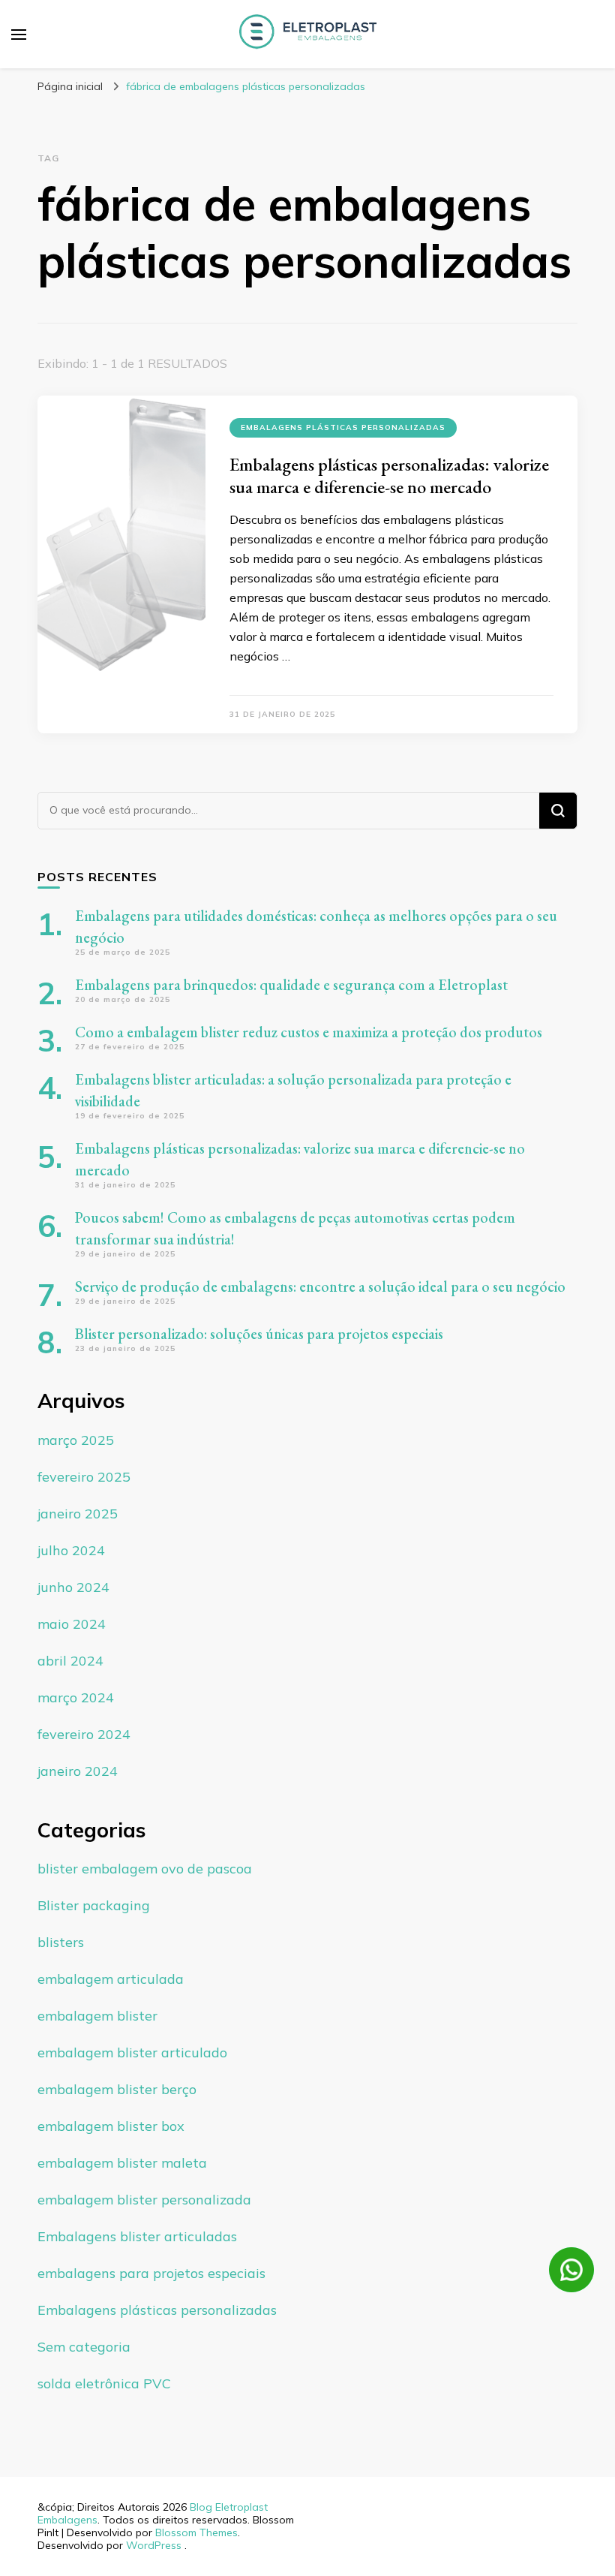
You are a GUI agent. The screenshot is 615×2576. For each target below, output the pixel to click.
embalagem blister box (111, 2126)
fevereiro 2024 (84, 1734)
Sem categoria (84, 2347)
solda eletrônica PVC (104, 2383)
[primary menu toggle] (19, 35)
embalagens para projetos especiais (151, 2273)
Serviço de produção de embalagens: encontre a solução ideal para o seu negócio (320, 1286)
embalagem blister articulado (132, 2052)
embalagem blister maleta (122, 2163)
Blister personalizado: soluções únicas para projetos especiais (259, 1334)
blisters (61, 1942)
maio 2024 (72, 1624)
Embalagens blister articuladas (137, 2236)
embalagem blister (97, 2016)
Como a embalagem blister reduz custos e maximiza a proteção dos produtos (309, 1032)
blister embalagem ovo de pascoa (145, 1869)
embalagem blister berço (117, 2089)
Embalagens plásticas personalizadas (343, 427)
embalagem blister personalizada (144, 2200)
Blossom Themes (196, 2532)
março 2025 (76, 1440)
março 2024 (76, 1697)
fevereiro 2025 (84, 1477)
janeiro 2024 (78, 1771)
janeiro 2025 (78, 1514)
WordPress (154, 2545)
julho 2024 (71, 1550)
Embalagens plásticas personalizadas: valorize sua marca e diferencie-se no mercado (389, 475)
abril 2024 (70, 1661)
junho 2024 (73, 1587)
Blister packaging (94, 1905)
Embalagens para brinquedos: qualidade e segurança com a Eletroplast (291, 985)
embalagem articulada (111, 1979)
